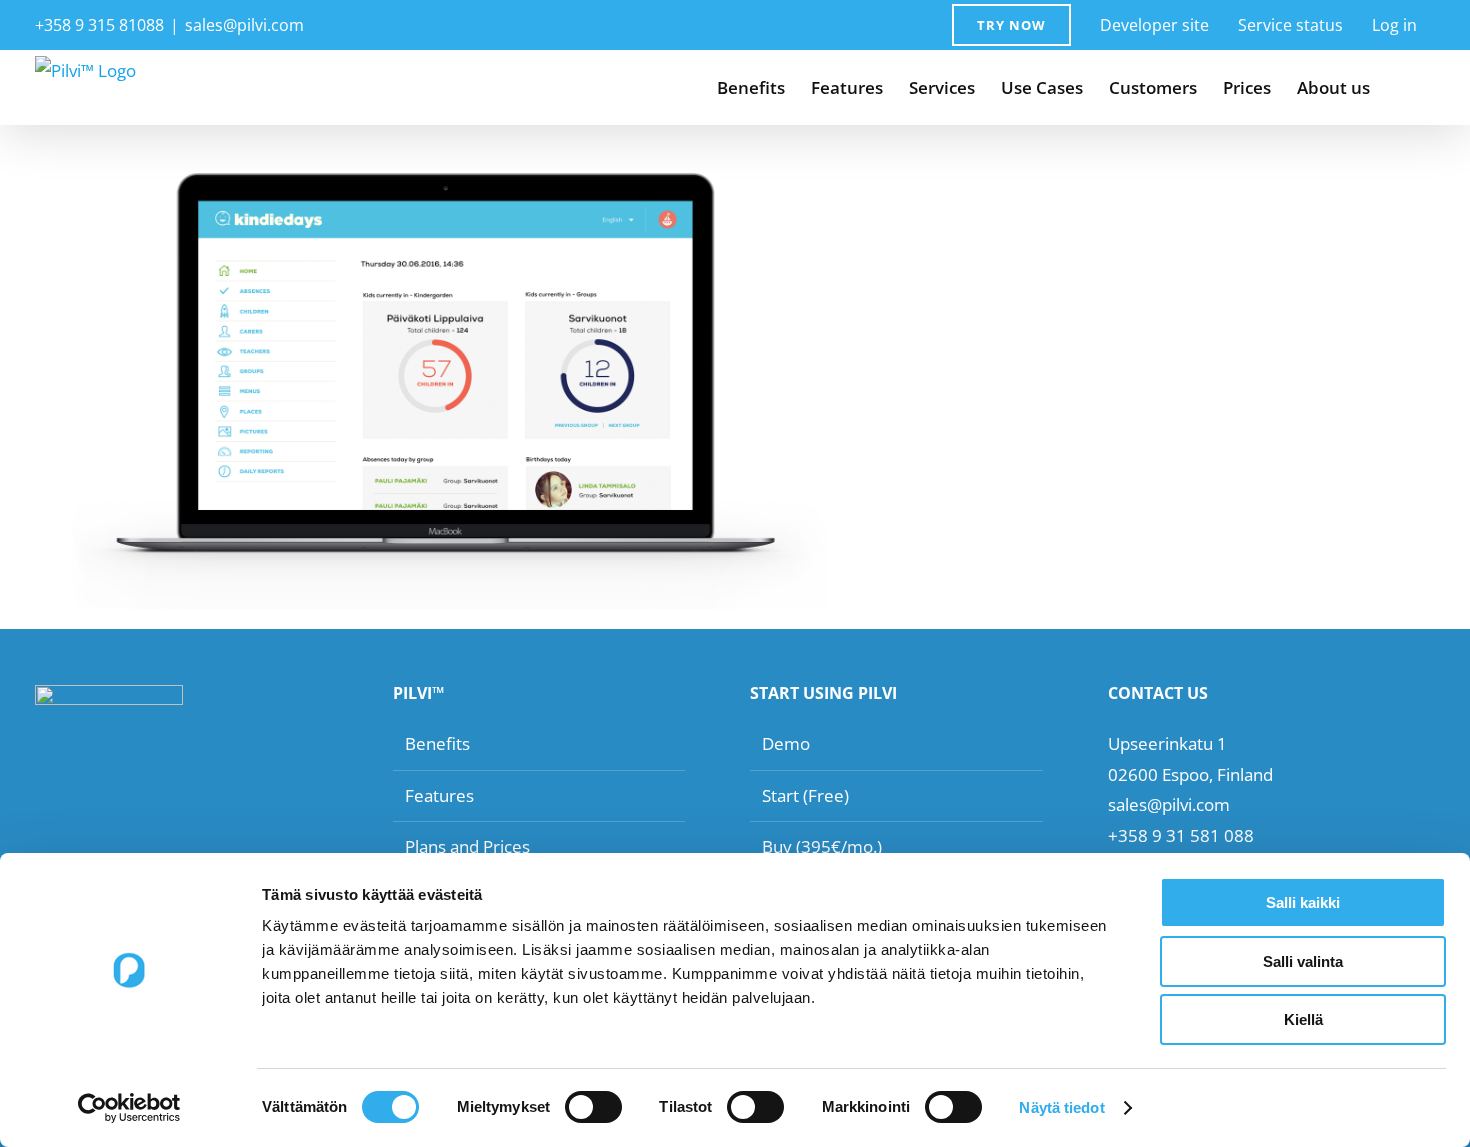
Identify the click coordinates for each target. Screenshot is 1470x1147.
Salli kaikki (1303, 902)
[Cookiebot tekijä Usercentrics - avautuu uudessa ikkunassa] (129, 1108)
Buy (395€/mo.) (822, 846)
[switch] (593, 1107)
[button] (1402, 87)
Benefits (437, 743)
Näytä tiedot (1061, 1107)
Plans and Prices (467, 846)
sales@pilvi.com (244, 25)
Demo (786, 743)
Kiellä (1303, 1019)
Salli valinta (1303, 961)
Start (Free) (805, 795)
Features (439, 795)
